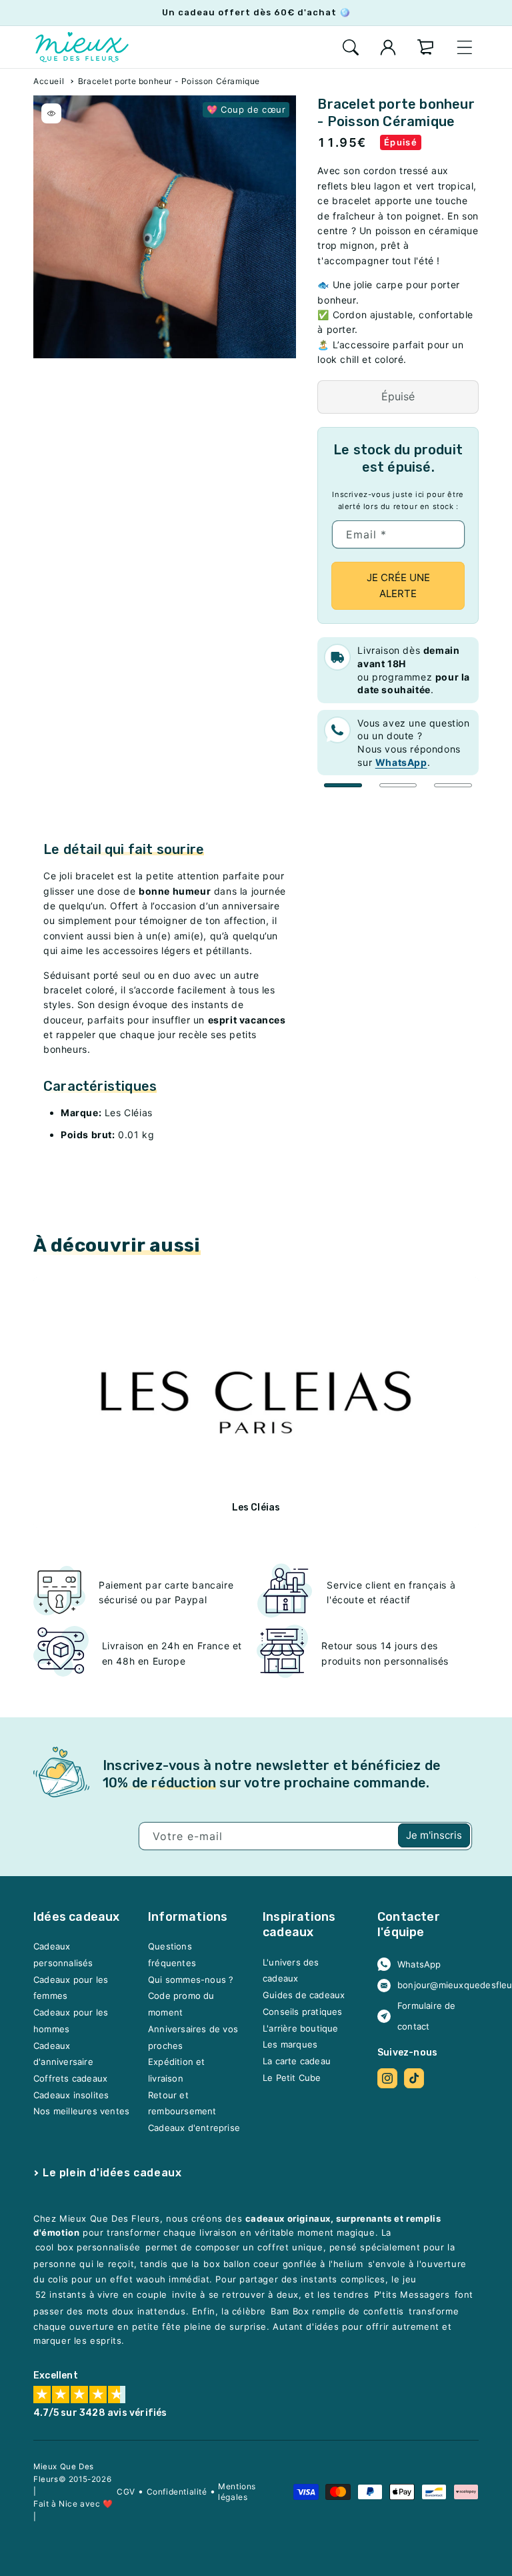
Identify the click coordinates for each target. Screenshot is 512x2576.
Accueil (49, 81)
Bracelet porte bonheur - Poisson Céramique (169, 81)
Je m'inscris (434, 1835)
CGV (126, 2492)
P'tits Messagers (412, 2294)
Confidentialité (177, 2492)
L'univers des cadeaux (291, 1971)
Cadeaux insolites (71, 2095)
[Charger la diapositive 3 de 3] (453, 785)
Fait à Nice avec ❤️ (73, 2504)
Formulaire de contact (427, 2017)
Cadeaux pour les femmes (71, 1988)
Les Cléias (256, 1508)
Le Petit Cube (292, 2078)
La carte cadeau (297, 2061)
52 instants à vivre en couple (101, 2294)
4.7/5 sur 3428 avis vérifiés (100, 2413)
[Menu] (465, 47)
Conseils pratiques (303, 2012)
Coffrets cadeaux (70, 2078)
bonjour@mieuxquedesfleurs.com (433, 1985)
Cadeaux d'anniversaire (63, 2054)
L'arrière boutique (301, 2028)
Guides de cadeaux (304, 1996)
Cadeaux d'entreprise (194, 2128)
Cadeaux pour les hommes (71, 2021)
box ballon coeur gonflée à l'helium (283, 2264)
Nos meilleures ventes (81, 2112)
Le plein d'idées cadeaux (112, 2173)
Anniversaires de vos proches (193, 2037)
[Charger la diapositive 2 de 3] (398, 785)
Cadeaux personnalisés (63, 1955)
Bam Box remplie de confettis (337, 2311)
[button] (351, 47)
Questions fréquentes (172, 1955)
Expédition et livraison (177, 2071)
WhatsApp (419, 1964)
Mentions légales (237, 2492)
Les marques (290, 2045)
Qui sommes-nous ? (191, 1980)
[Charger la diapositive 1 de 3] (343, 785)
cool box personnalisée (88, 2248)
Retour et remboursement (182, 2103)
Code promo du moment (181, 2005)
